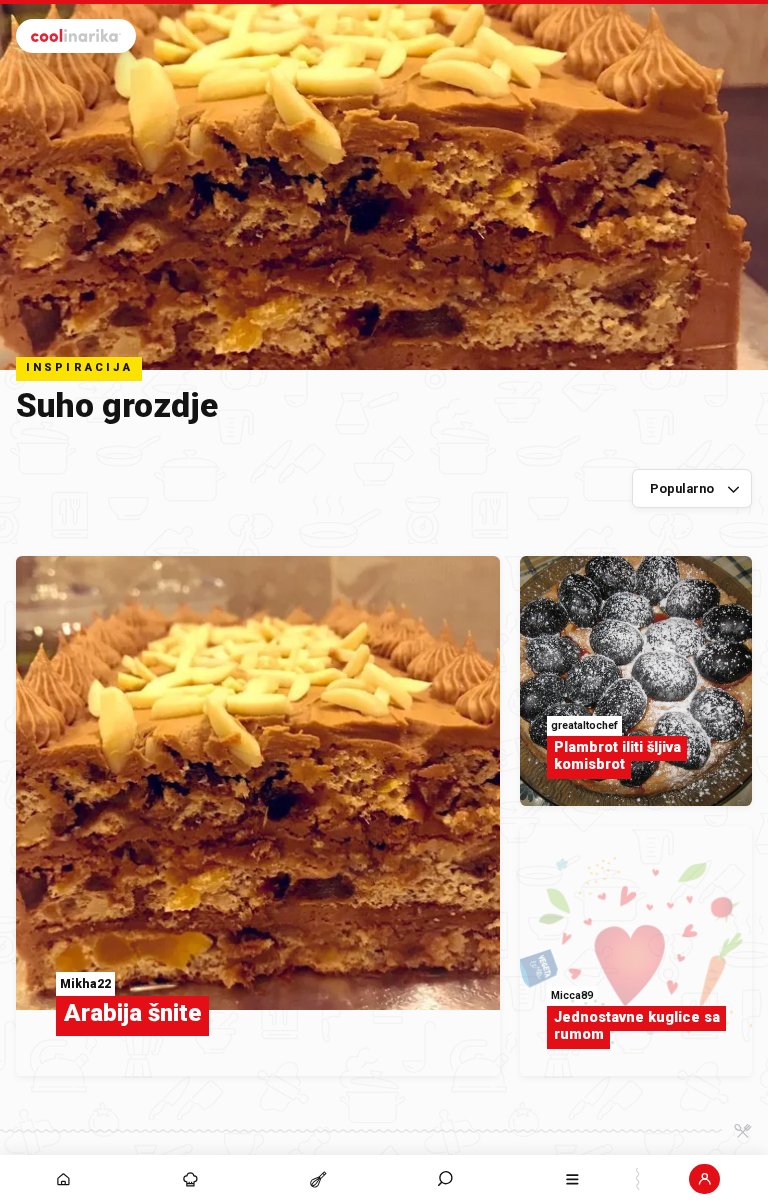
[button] (445, 1179)
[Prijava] (704, 1179)
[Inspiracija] (190, 1179)
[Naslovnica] (63, 1179)
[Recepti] (317, 1179)
